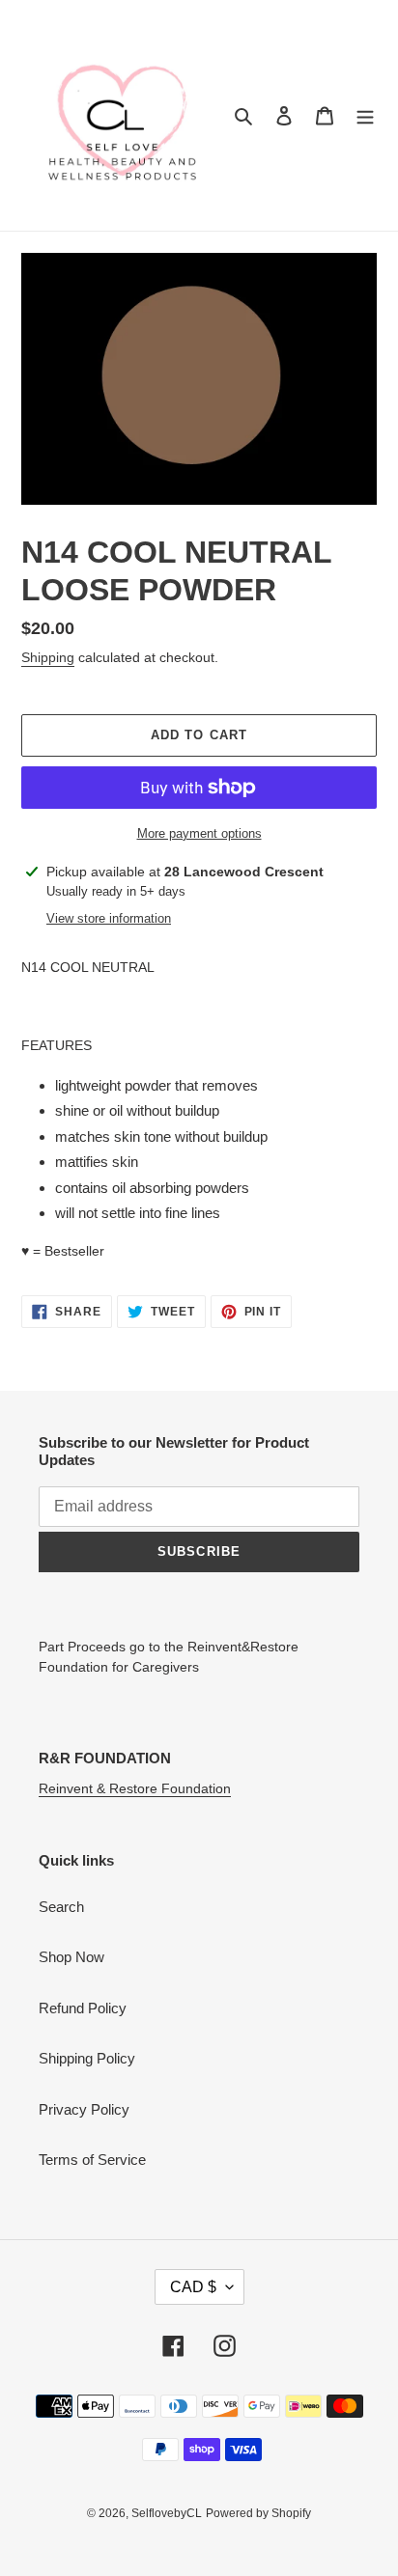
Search (61, 1907)
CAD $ (193, 2287)
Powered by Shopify (258, 2513)
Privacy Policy (84, 2109)
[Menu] (365, 115)
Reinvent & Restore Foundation (135, 1788)
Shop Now (71, 1957)
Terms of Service (92, 2160)
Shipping (48, 657)
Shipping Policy (87, 2058)
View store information (109, 918)
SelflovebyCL (167, 2513)
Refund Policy (83, 2008)
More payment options (199, 833)
